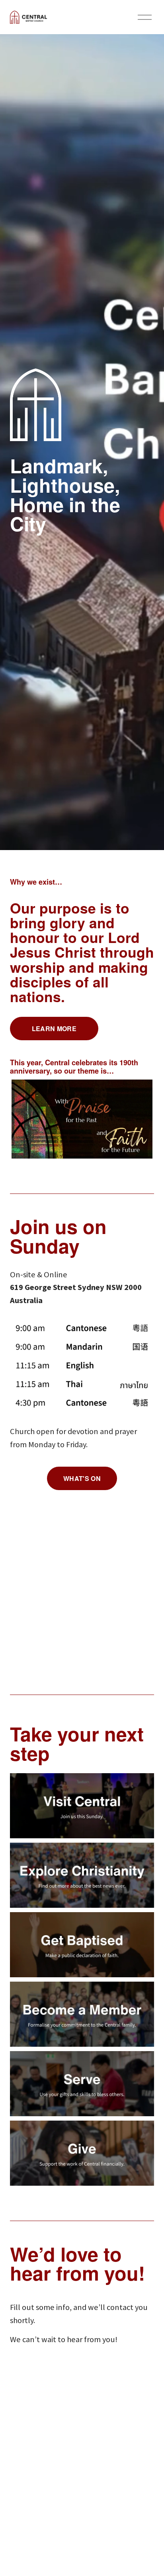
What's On (82, 1478)
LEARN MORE (54, 1029)
